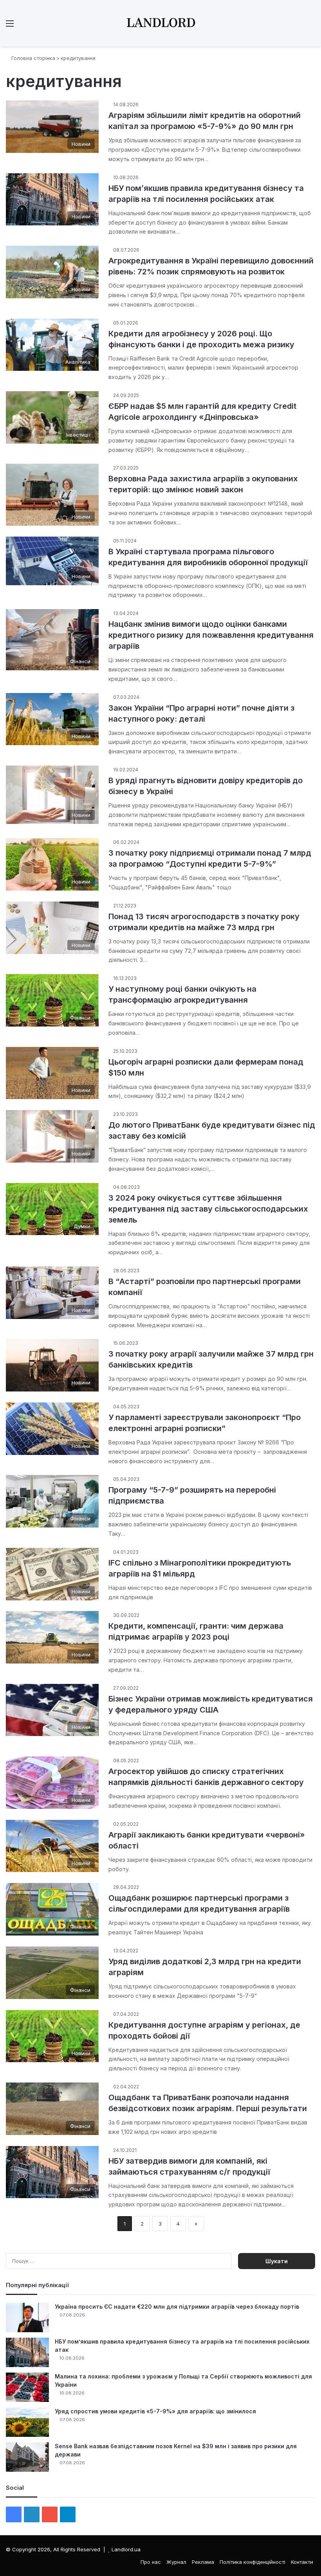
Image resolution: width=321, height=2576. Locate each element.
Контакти (302, 2562)
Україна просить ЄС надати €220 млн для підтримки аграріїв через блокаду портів (177, 2307)
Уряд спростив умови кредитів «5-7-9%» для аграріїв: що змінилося (155, 2411)
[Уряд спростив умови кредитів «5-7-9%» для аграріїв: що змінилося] (27, 2422)
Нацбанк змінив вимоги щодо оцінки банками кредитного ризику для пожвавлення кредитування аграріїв (211, 635)
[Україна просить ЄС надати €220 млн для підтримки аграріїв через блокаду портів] (27, 2317)
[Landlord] (160, 23)
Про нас (151, 2562)
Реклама (203, 2562)
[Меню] (10, 26)
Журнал (176, 2562)
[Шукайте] (311, 26)
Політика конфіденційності (252, 2562)
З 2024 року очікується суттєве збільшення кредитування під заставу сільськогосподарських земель (208, 1209)
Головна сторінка (32, 58)
